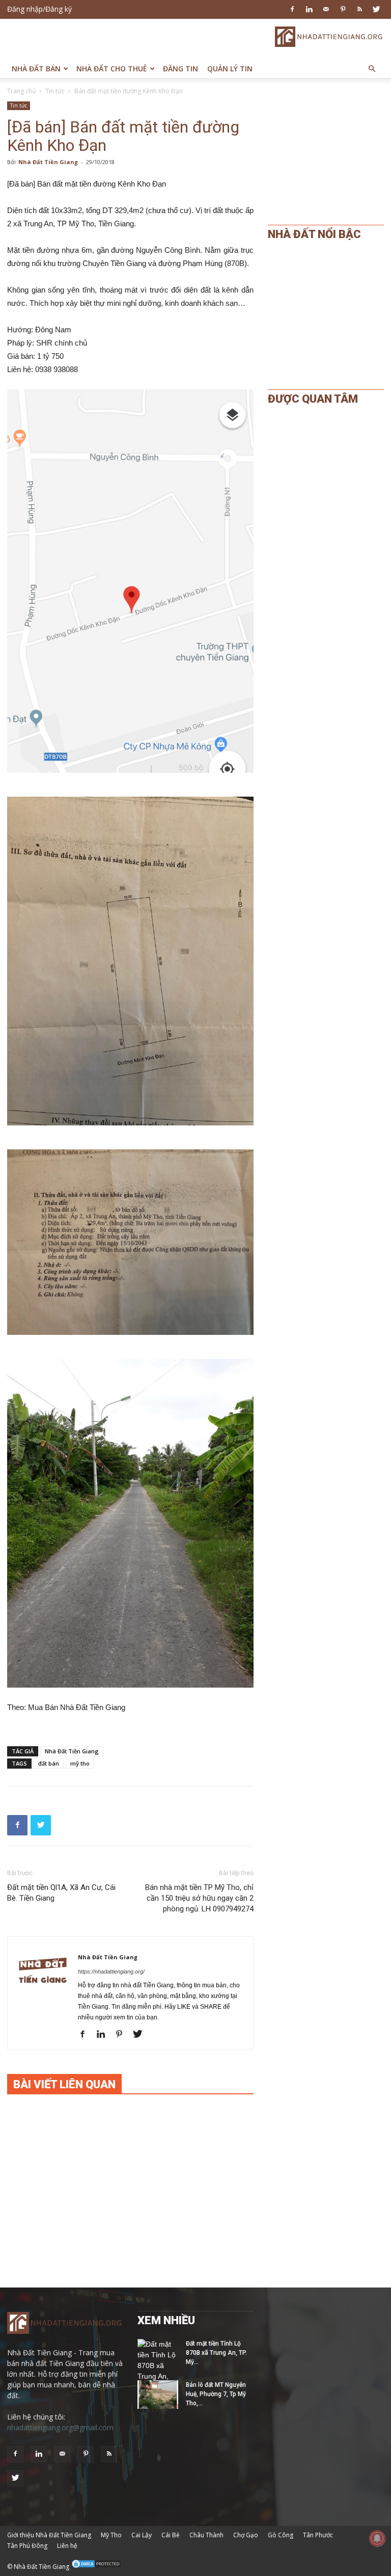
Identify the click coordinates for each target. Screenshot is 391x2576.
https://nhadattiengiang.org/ (111, 1972)
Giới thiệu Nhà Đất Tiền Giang (49, 2535)
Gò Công (281, 2535)
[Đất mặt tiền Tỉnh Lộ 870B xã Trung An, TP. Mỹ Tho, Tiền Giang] (158, 2371)
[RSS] (359, 9)
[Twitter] (376, 9)
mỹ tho (80, 1763)
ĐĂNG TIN (180, 69)
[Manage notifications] (377, 2538)
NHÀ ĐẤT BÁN (36, 69)
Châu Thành (206, 2535)
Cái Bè (171, 2535)
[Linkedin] (309, 9)
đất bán (49, 1763)
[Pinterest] (343, 9)
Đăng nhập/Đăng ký (39, 9)
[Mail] (326, 9)
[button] (372, 69)
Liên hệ (67, 2546)
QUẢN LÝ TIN (230, 69)
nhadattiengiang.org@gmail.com (60, 2427)
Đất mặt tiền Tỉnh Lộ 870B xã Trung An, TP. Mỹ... (216, 2353)
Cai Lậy (142, 2535)
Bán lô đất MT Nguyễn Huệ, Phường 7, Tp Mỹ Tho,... (216, 2394)
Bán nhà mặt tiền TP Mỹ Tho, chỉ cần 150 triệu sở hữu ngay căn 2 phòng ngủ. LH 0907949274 (199, 1898)
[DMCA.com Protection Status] (96, 2567)
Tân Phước (318, 2535)
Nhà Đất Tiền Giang (48, 162)
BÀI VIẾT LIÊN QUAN (64, 2084)
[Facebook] (292, 9)
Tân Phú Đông (27, 2546)
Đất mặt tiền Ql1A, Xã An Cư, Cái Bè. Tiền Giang (61, 1893)
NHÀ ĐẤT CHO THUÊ (112, 69)
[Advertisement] (127, 37)
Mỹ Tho (111, 2535)
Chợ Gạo (246, 2535)
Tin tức (55, 91)
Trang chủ (21, 91)
